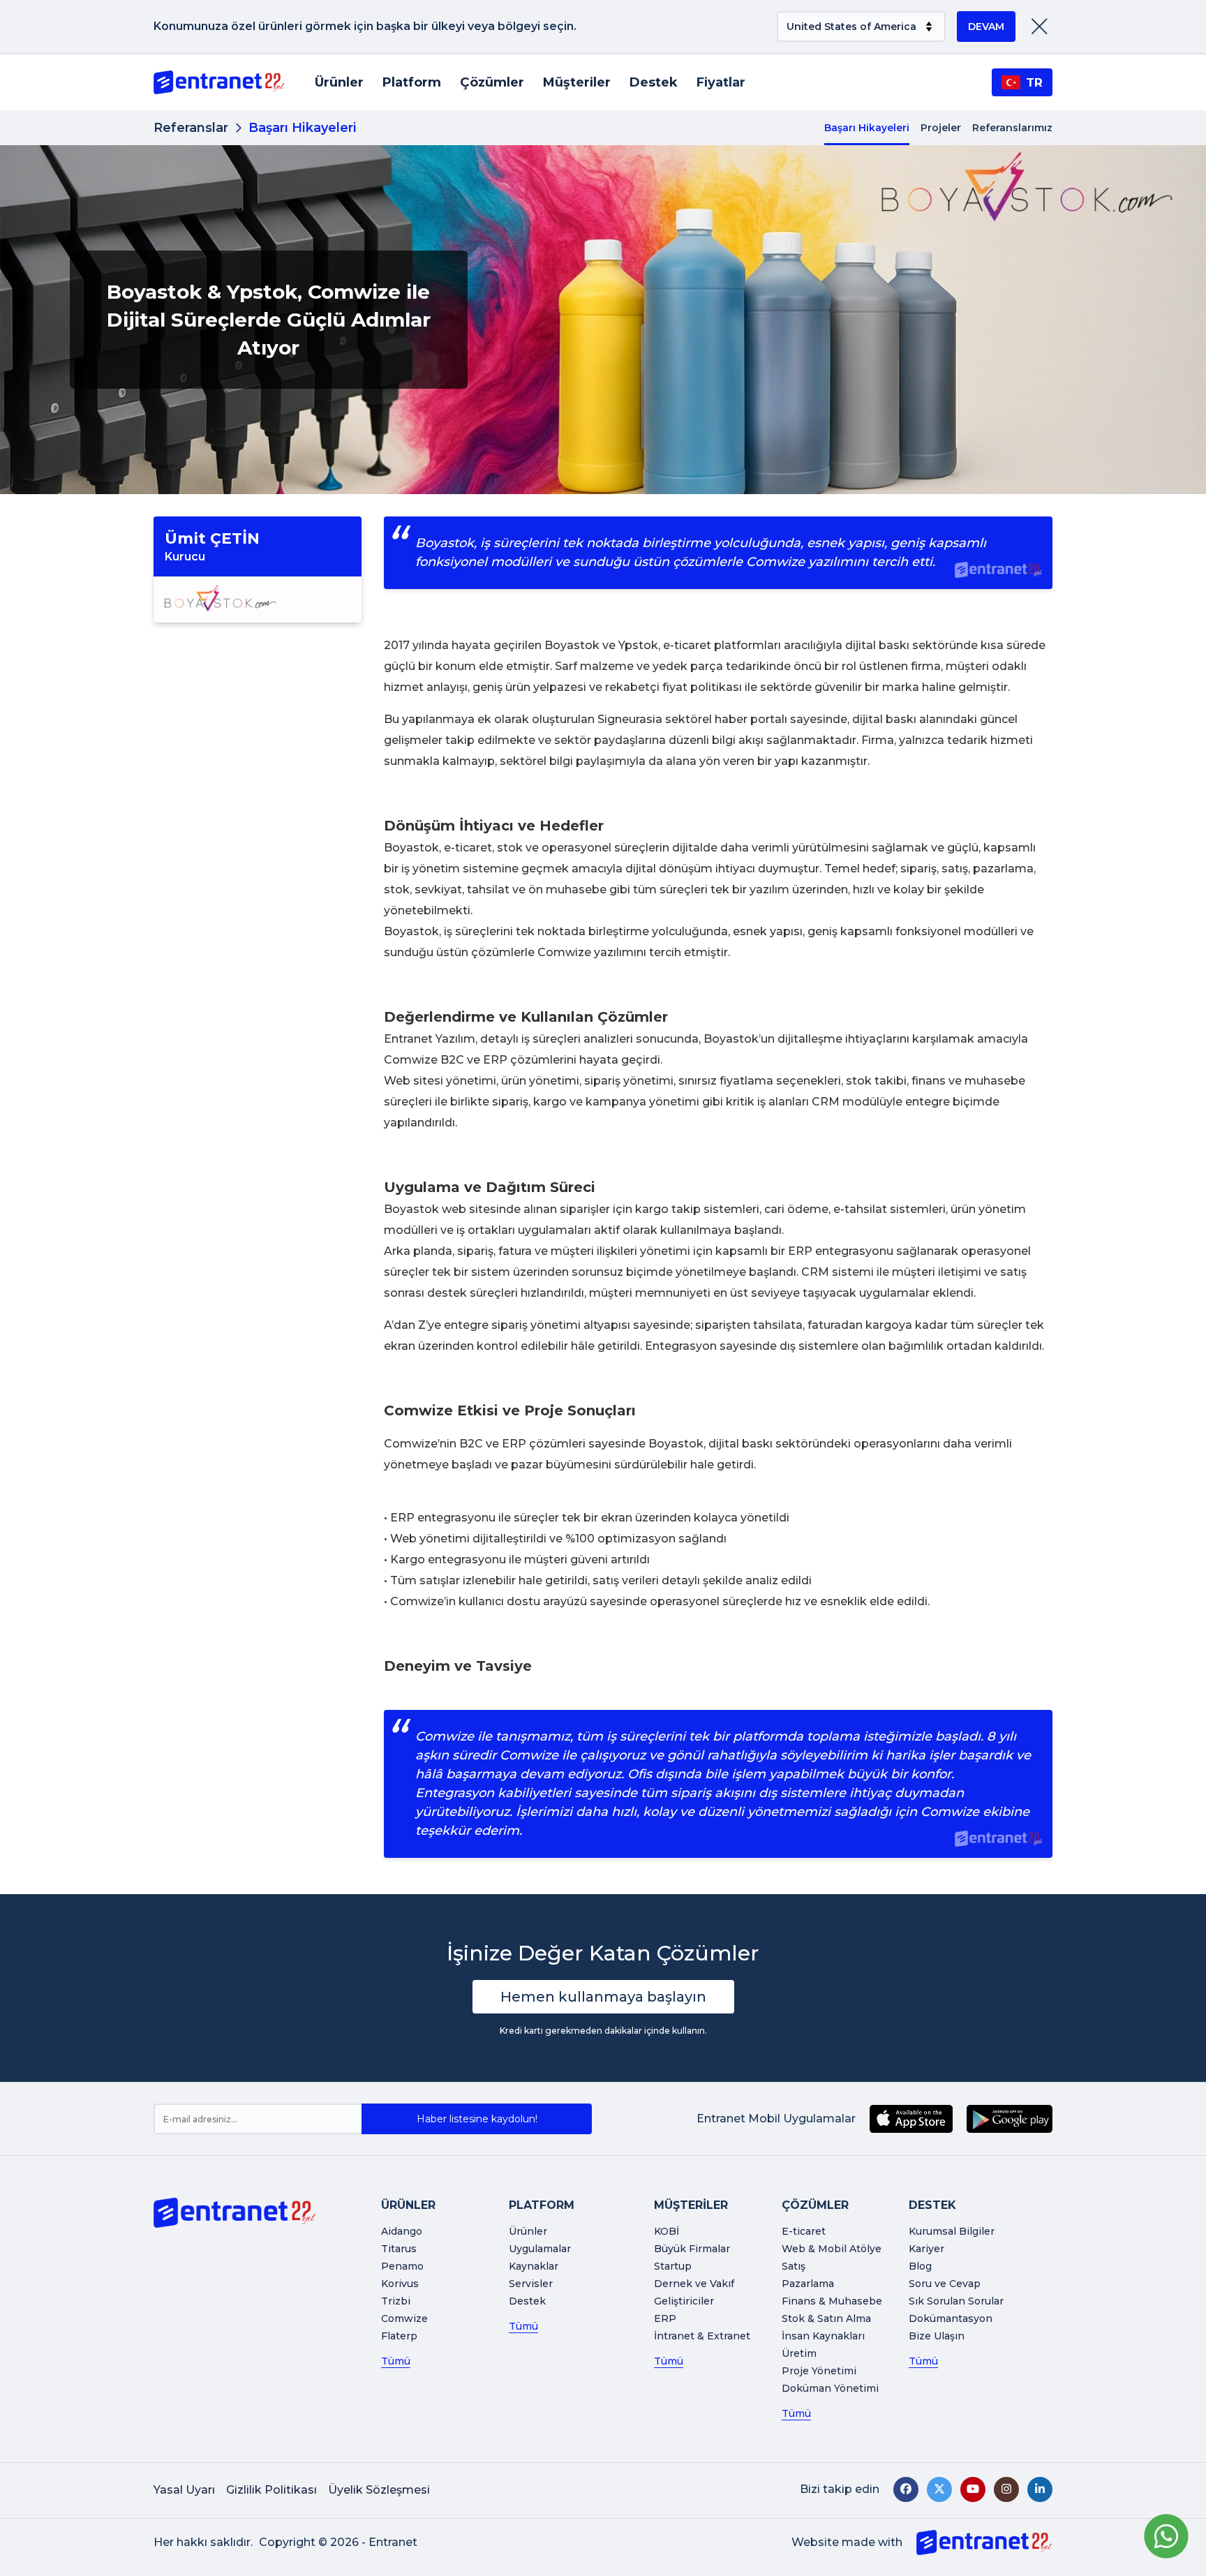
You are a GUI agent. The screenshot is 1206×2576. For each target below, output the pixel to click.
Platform (412, 82)
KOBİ (667, 2231)
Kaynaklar (534, 2266)
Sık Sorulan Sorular (956, 2301)
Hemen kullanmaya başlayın (603, 1997)
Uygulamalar (540, 2249)
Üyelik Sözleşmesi (379, 2490)
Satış (794, 2266)
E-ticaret (804, 2231)
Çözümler (492, 82)
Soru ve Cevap (945, 2284)
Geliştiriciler (684, 2301)
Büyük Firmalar (692, 2249)
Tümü (396, 2361)
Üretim (799, 2353)
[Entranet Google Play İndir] (1010, 2119)
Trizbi (396, 2301)
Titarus (399, 2249)
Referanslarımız (1012, 128)
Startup (673, 2266)
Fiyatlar (721, 82)
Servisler (531, 2284)
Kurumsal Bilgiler (952, 2231)
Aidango (402, 2231)
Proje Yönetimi (819, 2371)
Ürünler (339, 82)
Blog (920, 2266)
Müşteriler (577, 82)
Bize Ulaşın (937, 2336)
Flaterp (399, 2336)
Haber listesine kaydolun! (477, 2119)
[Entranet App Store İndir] (911, 2119)
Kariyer (926, 2249)
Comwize (404, 2318)
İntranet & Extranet (702, 2336)
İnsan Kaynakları (823, 2336)
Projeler (941, 128)
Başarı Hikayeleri (867, 128)
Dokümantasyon (951, 2318)
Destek (654, 82)
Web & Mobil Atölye (832, 2249)
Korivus (400, 2284)
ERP (665, 2318)
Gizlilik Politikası (271, 2490)
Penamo (402, 2266)
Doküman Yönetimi (830, 2388)
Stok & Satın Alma (826, 2318)
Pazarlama (808, 2284)
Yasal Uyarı (184, 2490)
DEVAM (986, 27)
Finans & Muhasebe (832, 2301)
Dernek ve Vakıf (694, 2284)
